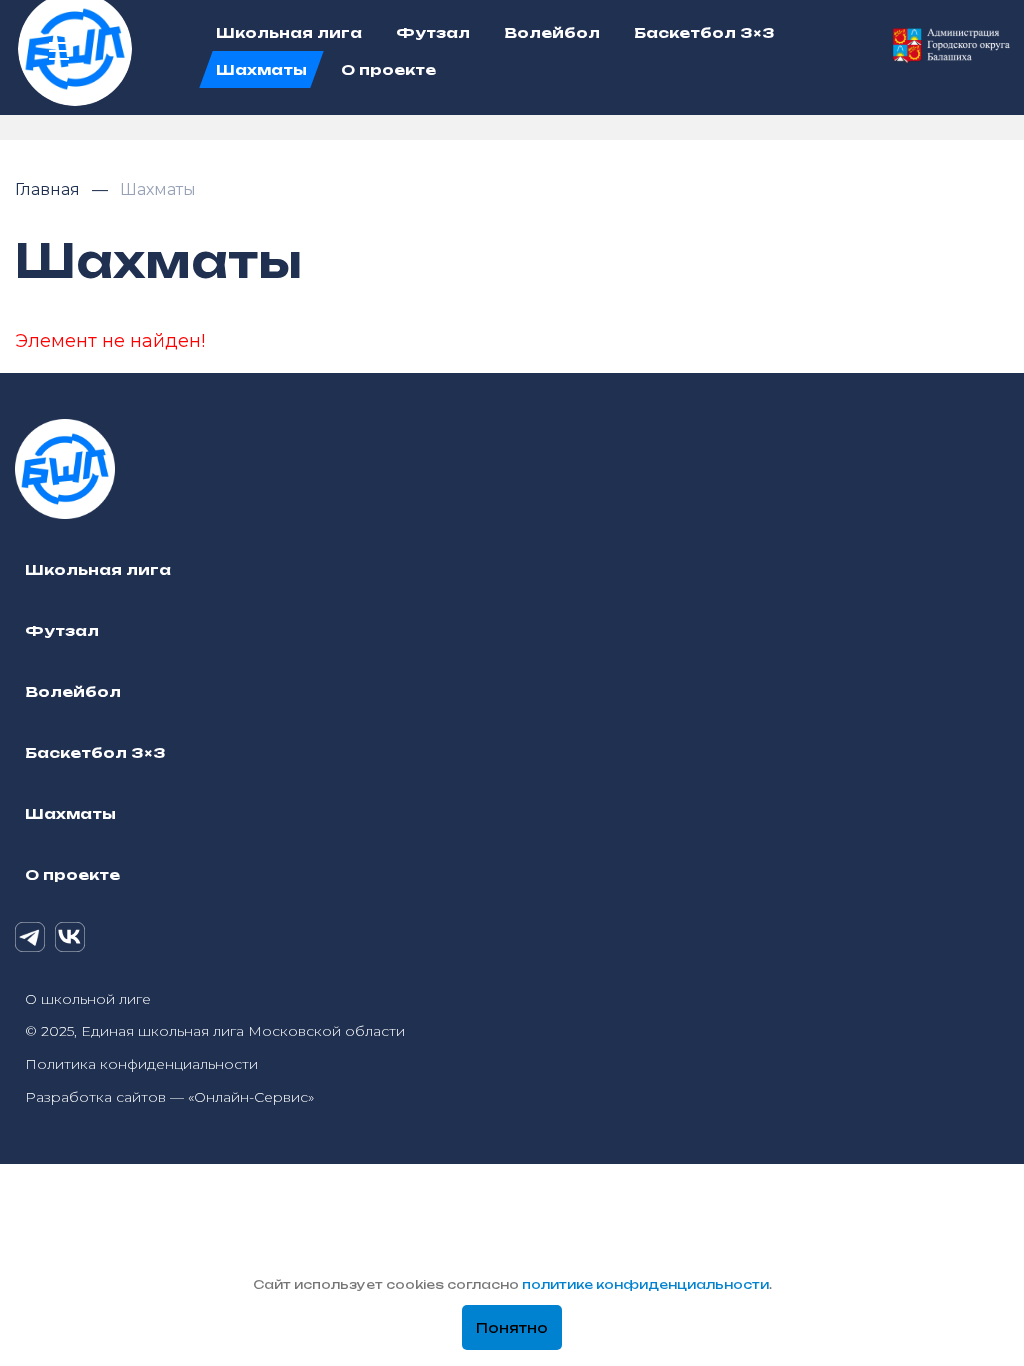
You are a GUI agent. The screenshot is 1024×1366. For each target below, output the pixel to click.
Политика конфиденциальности (141, 1064)
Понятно (512, 1328)
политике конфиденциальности (645, 1284)
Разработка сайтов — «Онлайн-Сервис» (169, 1097)
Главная (49, 189)
